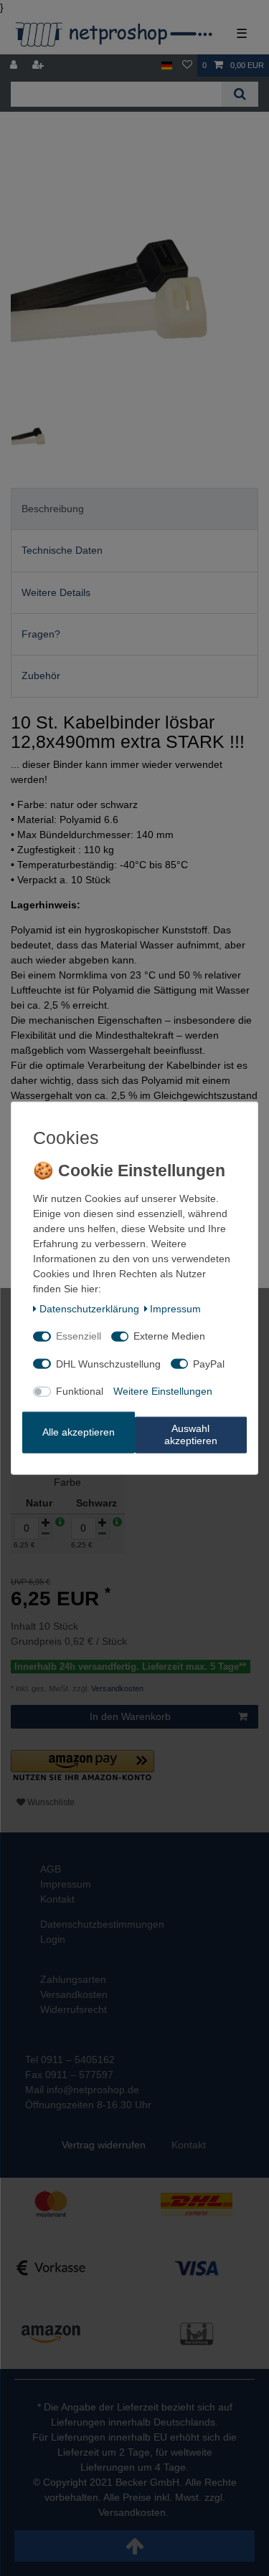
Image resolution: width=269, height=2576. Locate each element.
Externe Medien (169, 1336)
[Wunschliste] (187, 66)
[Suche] (240, 94)
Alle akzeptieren (79, 1432)
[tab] (134, 509)
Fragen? (41, 634)
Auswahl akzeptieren (191, 1434)
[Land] (167, 66)
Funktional (80, 1391)
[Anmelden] (15, 66)
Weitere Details (56, 592)
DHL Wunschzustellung (108, 1363)
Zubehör (41, 676)
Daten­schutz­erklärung (89, 1308)
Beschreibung (53, 509)
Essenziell (79, 1336)
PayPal (209, 1363)
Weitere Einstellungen (163, 1391)
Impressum (175, 1308)
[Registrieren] (39, 66)
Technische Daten (62, 550)
